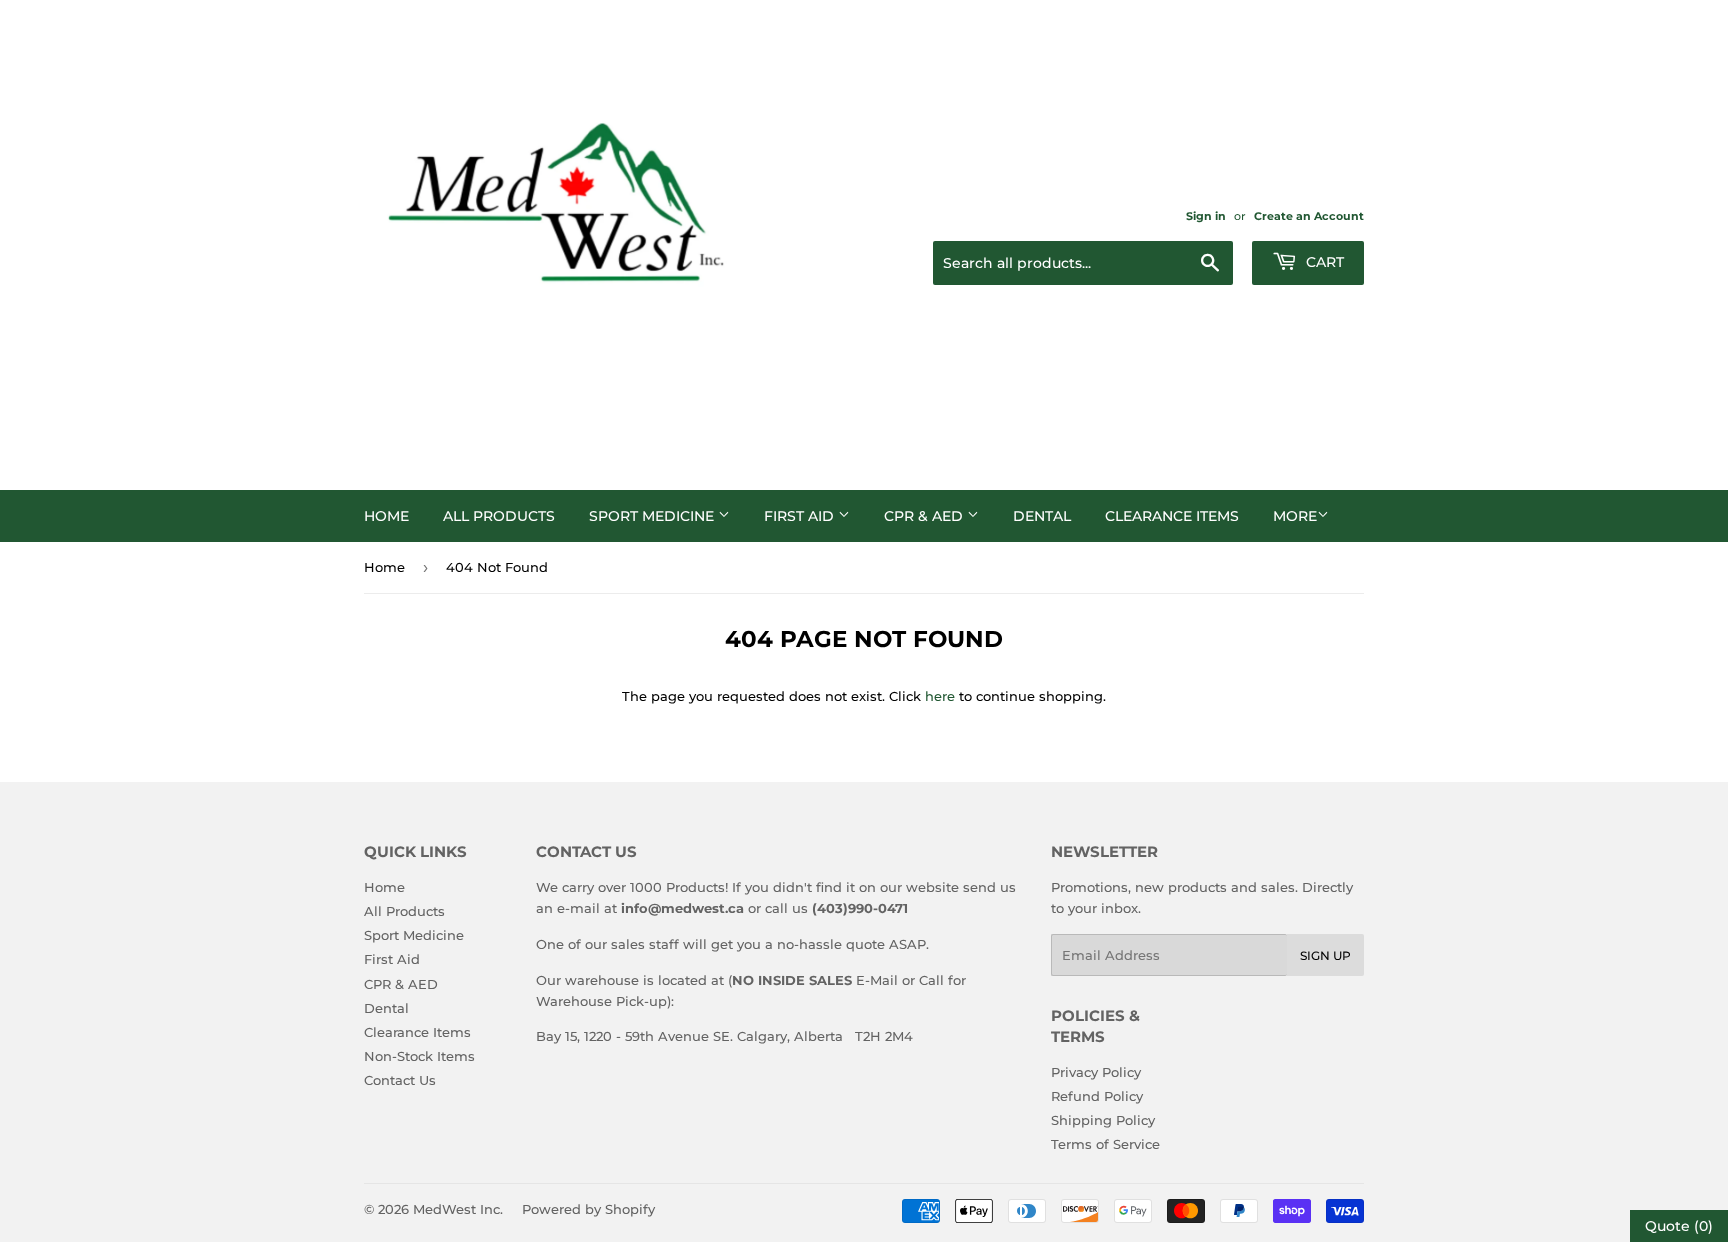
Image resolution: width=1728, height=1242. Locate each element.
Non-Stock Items (419, 1056)
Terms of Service (1105, 1144)
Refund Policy (1097, 1096)
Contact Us (400, 1080)
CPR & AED (925, 516)
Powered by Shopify (588, 1209)
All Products (499, 516)
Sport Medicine (653, 516)
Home (386, 516)
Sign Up (1325, 955)
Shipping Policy (1103, 1120)
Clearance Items (1172, 516)
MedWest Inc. (458, 1209)
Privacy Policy (1096, 1072)
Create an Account (1309, 216)
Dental (1042, 516)
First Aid (801, 516)
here (940, 696)
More (1295, 516)
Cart (1323, 262)
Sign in (1206, 216)
